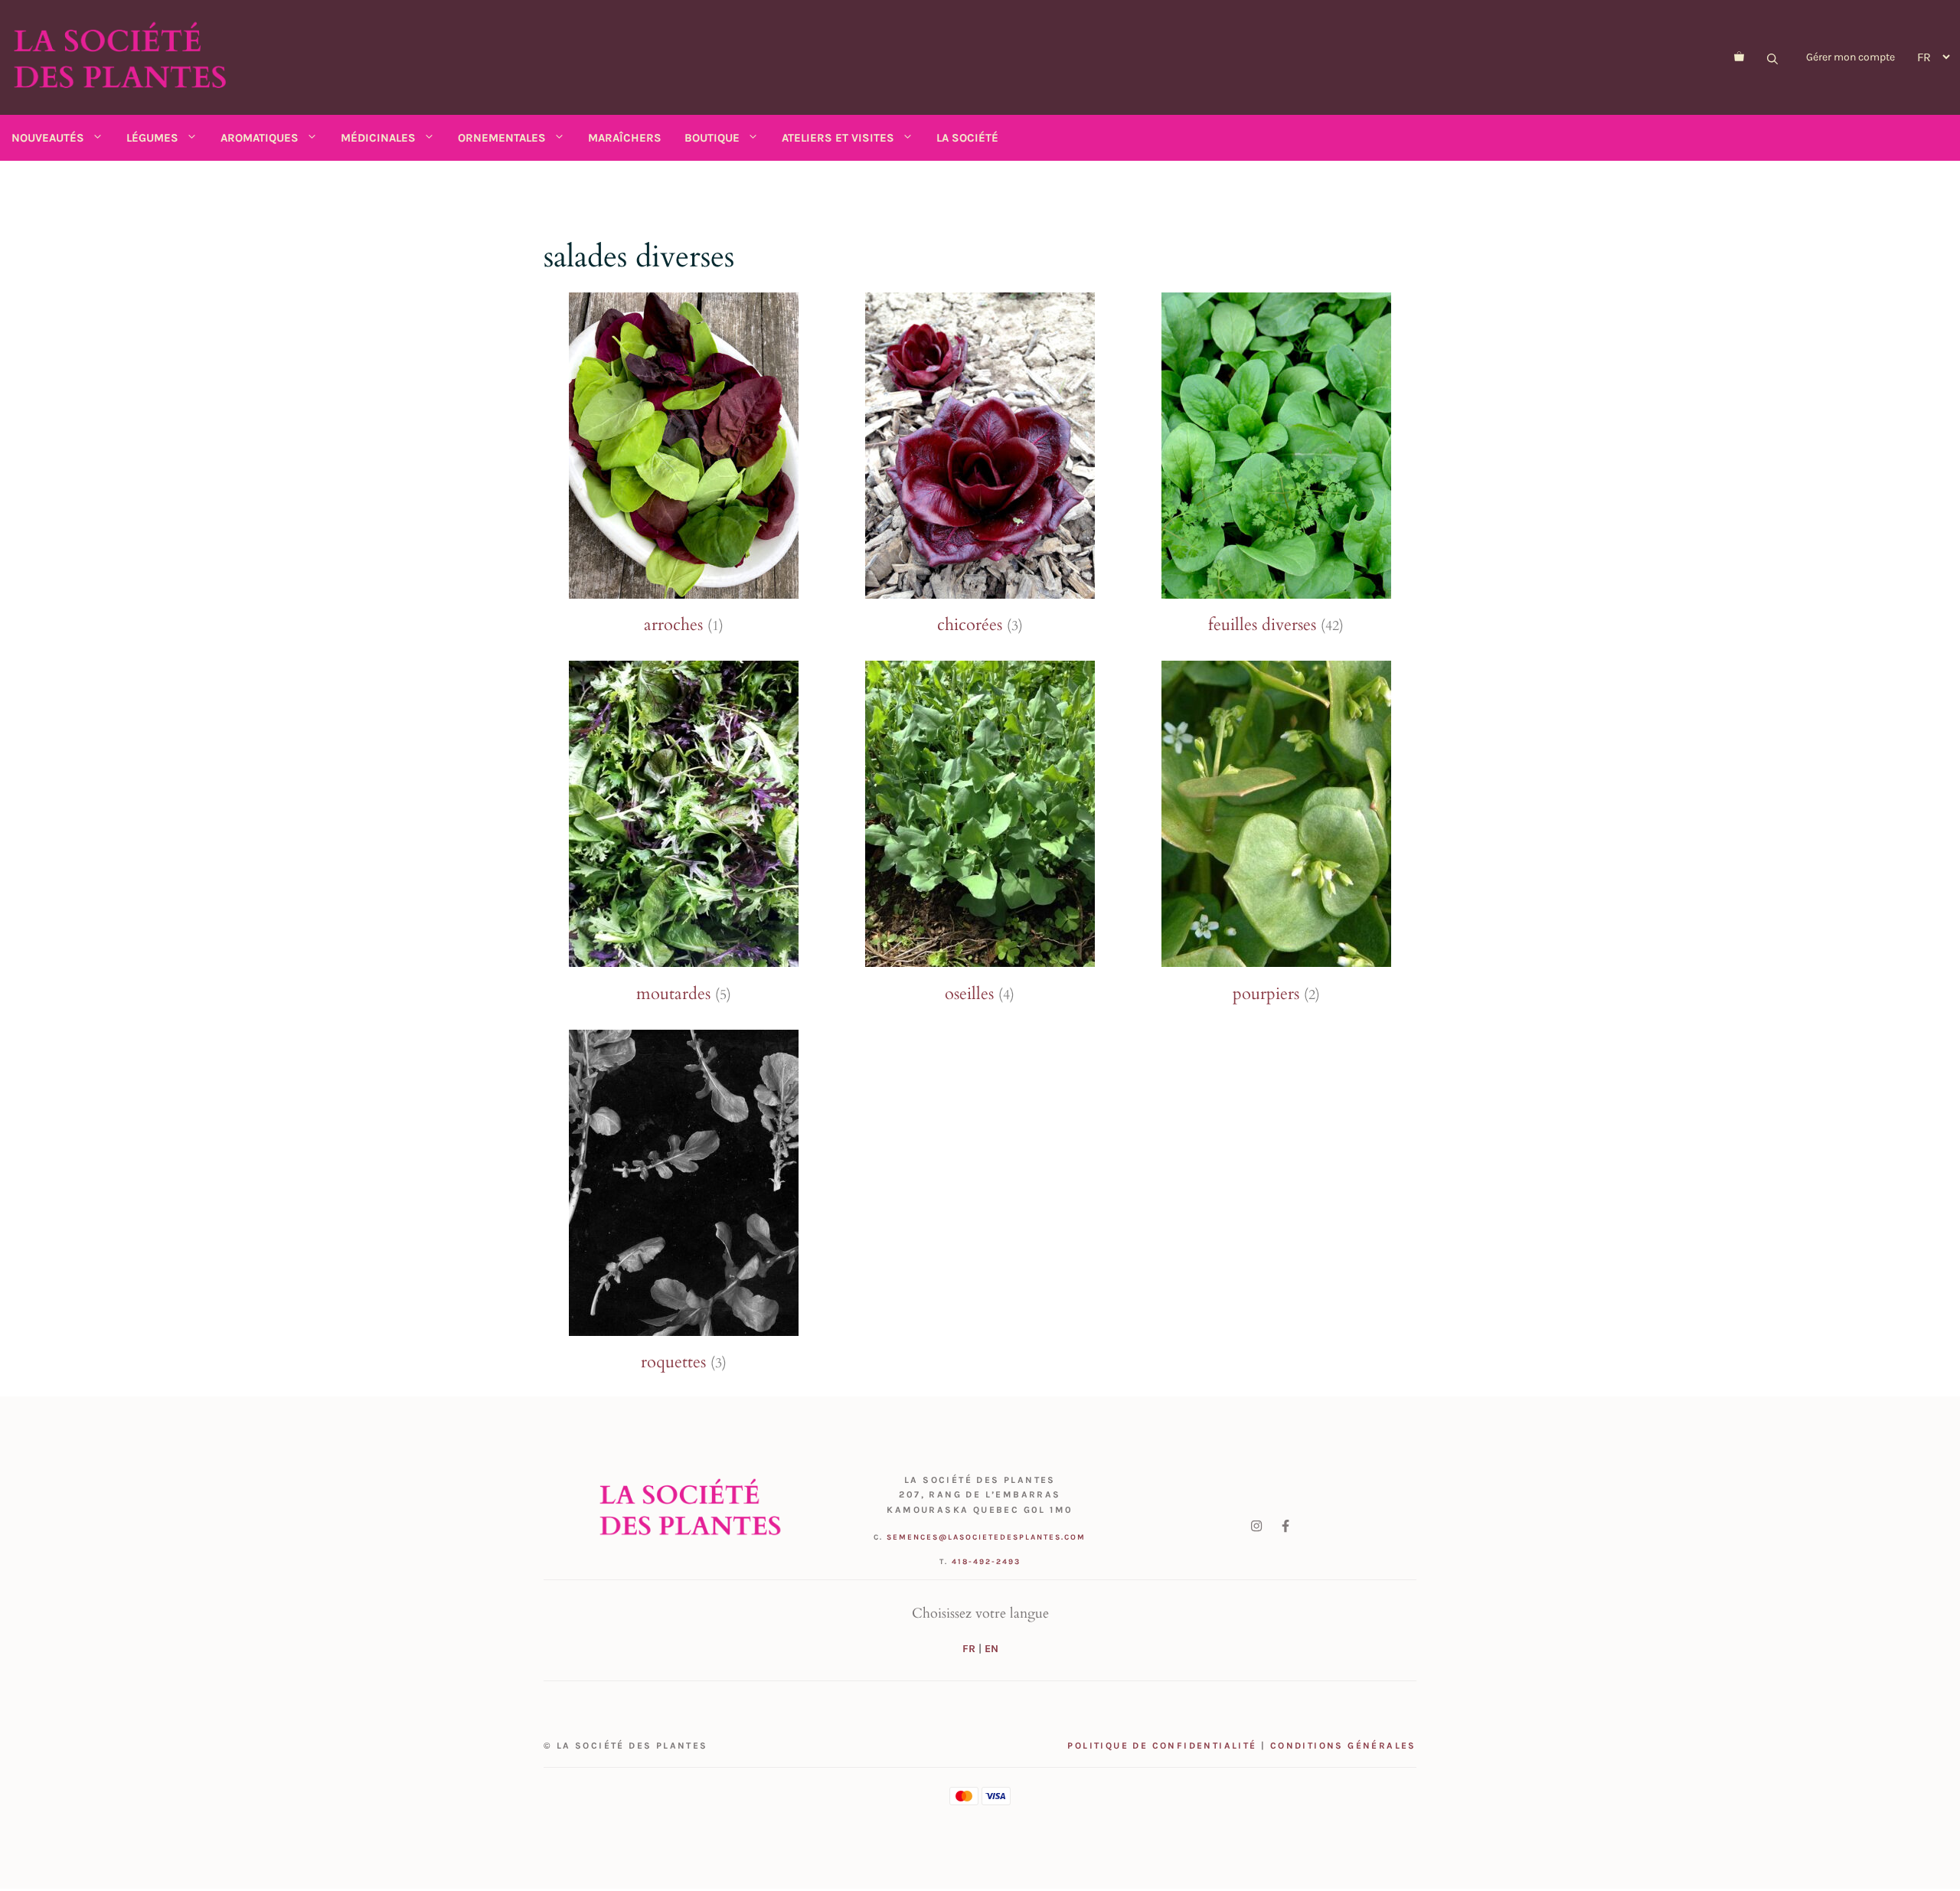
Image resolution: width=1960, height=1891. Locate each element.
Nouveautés (48, 138)
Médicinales (378, 138)
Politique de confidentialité (1162, 1746)
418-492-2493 (986, 1562)
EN (991, 1649)
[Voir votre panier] (1739, 57)
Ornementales (502, 138)
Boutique (712, 138)
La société (967, 138)
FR (969, 1649)
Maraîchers (625, 138)
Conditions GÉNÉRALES (1343, 1746)
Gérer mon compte (1851, 57)
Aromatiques (260, 138)
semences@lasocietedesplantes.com (986, 1537)
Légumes (152, 138)
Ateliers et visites (838, 138)
